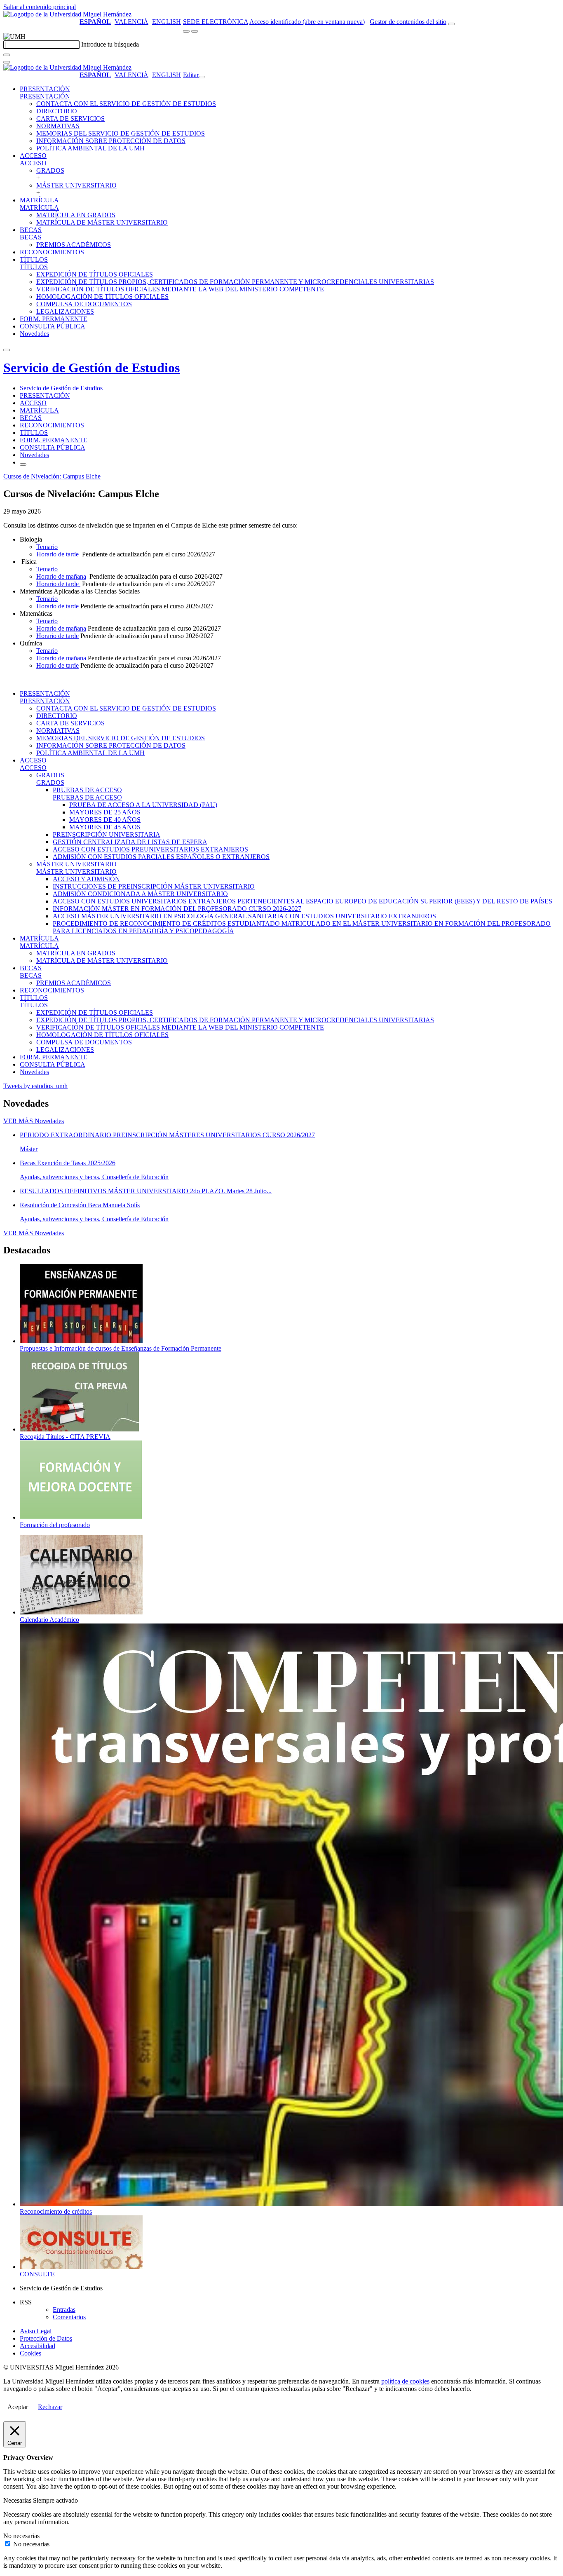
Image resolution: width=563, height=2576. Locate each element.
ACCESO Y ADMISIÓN (86, 879)
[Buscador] (451, 24)
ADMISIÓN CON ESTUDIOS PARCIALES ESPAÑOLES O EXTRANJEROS (161, 857)
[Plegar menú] (202, 77)
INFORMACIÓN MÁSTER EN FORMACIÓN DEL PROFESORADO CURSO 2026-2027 (177, 909)
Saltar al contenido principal (40, 7)
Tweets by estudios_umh (35, 1086)
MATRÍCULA (39, 200)
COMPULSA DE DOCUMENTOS (84, 304)
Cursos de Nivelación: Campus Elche (52, 476)
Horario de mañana (61, 576)
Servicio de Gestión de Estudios (91, 368)
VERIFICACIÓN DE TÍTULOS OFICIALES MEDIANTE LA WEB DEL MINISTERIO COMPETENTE (180, 289)
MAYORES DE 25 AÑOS (105, 812)
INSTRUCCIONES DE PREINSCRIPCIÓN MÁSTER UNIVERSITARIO (154, 886)
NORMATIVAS (58, 126)
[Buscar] (7, 55)
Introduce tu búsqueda (110, 44)
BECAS (31, 230)
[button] (45, 96)
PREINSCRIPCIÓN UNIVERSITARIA (107, 834)
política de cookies (405, 2381)
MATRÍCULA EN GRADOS (76, 215)
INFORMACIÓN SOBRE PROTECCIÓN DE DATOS (111, 141)
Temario (47, 547)
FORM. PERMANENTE (54, 319)
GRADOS (50, 170)
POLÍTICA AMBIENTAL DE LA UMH (90, 148)
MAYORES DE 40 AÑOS (105, 820)
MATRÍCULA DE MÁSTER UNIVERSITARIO (102, 222)
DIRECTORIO (57, 111)
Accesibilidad (38, 2346)
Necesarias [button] (18, 2500)
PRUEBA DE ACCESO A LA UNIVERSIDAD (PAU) (143, 805)
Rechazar (50, 2407)
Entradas (64, 2310)
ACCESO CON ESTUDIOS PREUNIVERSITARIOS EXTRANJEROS (150, 849)
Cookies (30, 2353)
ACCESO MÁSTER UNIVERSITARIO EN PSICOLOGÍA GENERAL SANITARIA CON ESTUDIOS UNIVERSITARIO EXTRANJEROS (244, 916)
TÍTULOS (34, 259)
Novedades (34, 334)
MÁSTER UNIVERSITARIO (76, 185)
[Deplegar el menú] (23, 465)
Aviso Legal (36, 2331)
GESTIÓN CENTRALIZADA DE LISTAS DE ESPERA (130, 842)
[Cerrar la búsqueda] (7, 62)
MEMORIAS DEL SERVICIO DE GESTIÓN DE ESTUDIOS (121, 133)
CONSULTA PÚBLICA (53, 326)
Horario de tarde (57, 554)
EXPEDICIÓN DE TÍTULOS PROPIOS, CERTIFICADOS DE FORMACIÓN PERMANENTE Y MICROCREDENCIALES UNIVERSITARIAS (235, 282)
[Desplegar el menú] (195, 31)
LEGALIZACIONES (65, 311)
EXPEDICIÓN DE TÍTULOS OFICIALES (95, 274)
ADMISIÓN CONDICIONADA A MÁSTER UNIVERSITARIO (140, 894)
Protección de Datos (46, 2338)
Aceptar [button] (18, 2407)
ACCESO (33, 156)
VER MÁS (34, 1121)
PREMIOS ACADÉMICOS (74, 245)
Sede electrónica (216, 22)
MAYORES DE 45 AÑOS (105, 827)
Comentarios (69, 2317)
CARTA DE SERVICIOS (70, 118)
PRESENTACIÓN (45, 89)
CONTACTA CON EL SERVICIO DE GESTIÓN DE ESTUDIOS (126, 104)
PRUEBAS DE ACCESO (87, 790)
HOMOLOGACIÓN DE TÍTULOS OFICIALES (102, 297)
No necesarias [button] (21, 2536)
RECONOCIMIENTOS (52, 252)
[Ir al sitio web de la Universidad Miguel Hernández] (67, 14)
